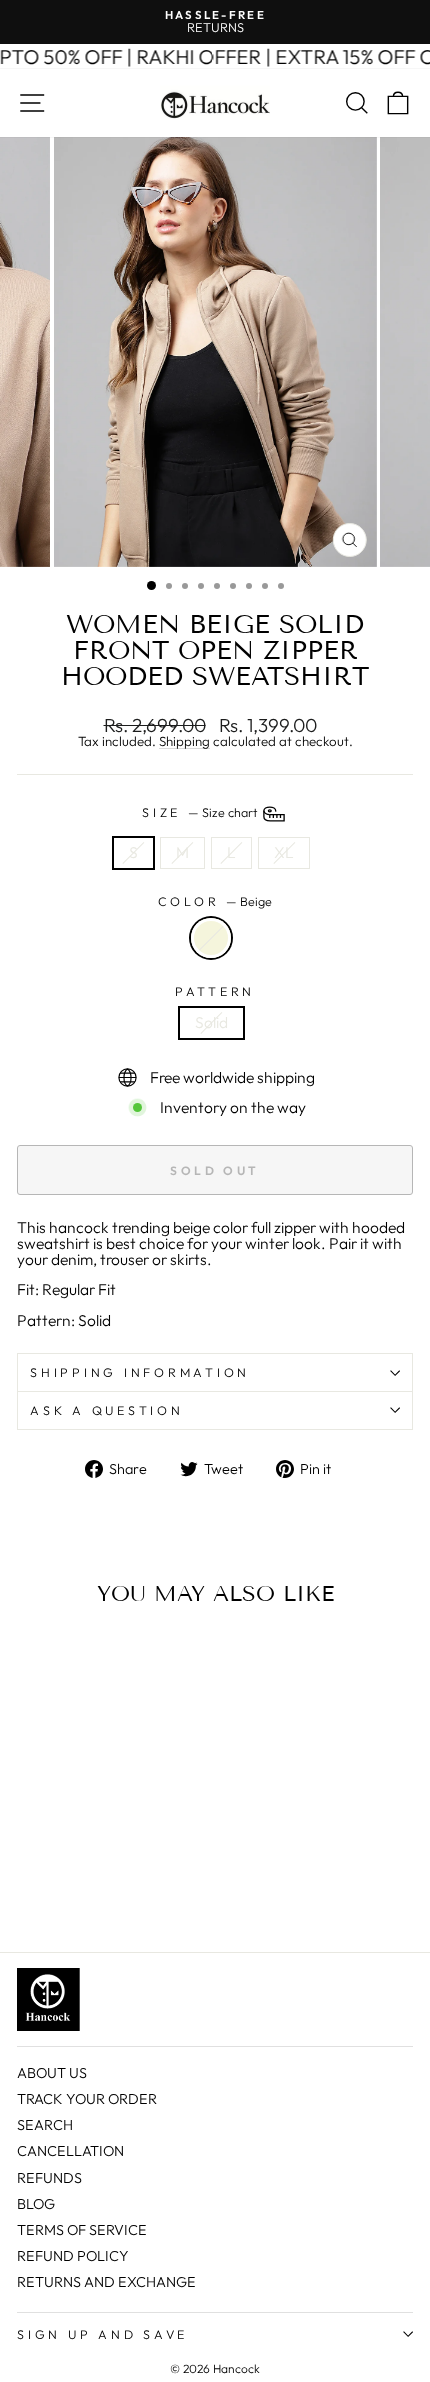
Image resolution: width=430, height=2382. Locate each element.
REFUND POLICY (73, 2256)
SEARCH (45, 2125)
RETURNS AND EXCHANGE (106, 2282)
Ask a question (107, 1410)
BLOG (36, 2204)
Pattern (215, 991)
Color (215, 901)
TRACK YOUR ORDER (87, 2099)
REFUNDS (49, 2178)
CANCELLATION (70, 2151)
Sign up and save (102, 2334)
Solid (211, 1022)
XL (284, 852)
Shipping (184, 742)
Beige (211, 938)
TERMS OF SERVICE (82, 2230)
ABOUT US (52, 2073)
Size (201, 812)
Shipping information (140, 1372)
